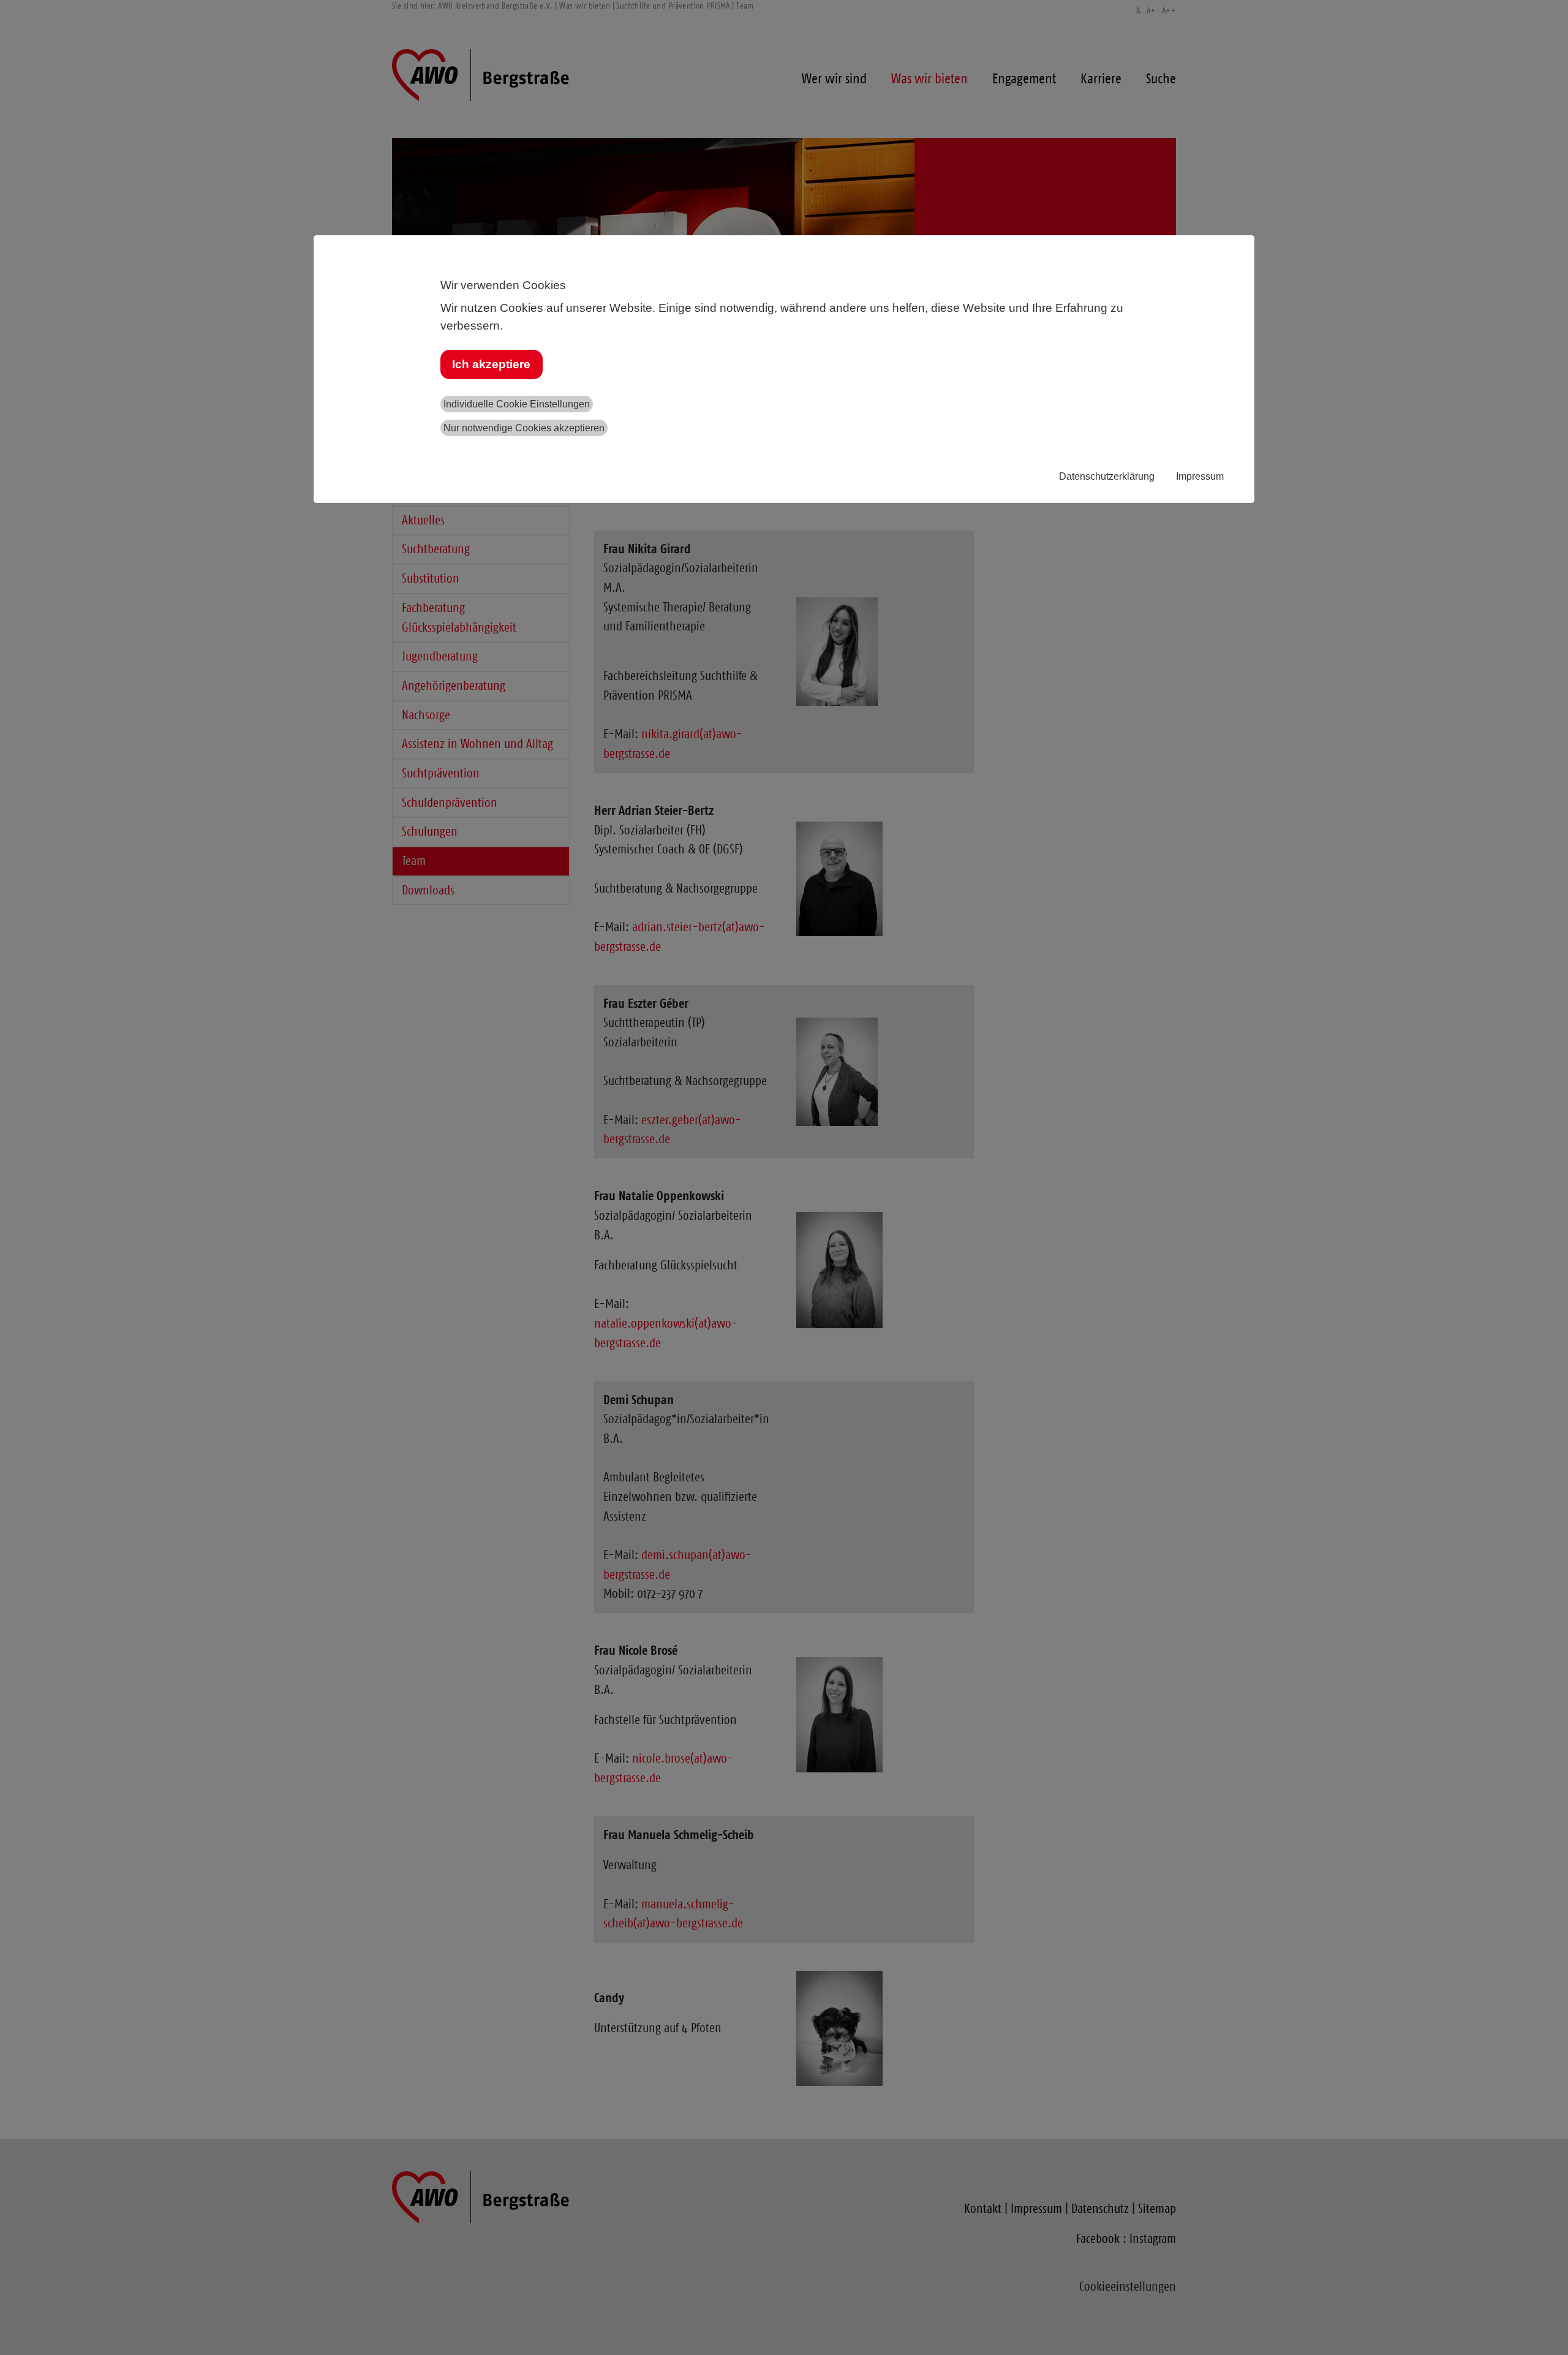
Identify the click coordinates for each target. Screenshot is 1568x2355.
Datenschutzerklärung (1107, 476)
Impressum (1200, 476)
